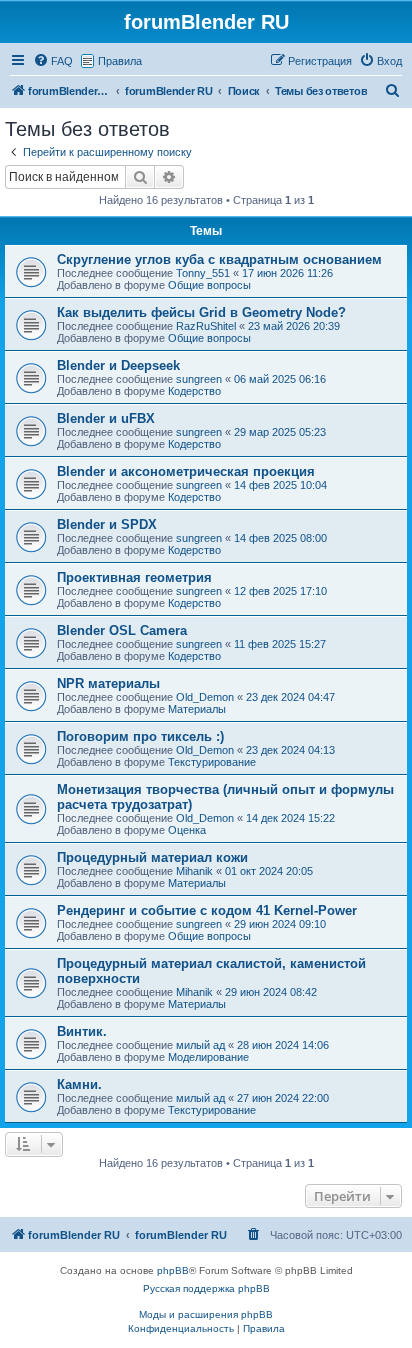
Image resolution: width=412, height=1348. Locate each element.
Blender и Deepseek (118, 365)
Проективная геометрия (134, 577)
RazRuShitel (206, 326)
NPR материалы (108, 683)
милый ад (200, 1045)
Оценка (187, 830)
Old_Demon (205, 697)
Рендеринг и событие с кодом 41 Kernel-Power (207, 910)
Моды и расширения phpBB (206, 1314)
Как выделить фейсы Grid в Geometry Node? (201, 312)
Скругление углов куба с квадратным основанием (219, 259)
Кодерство (194, 391)
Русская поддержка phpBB (206, 1288)
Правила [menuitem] (120, 61)
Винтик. (82, 1031)
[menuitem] (53, 61)
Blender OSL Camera (122, 630)
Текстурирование (212, 762)
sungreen (199, 379)
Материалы (197, 709)
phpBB (173, 1270)
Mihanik (194, 871)
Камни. (79, 1084)
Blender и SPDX (107, 524)
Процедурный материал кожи (152, 857)
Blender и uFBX (106, 418)
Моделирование (208, 1057)
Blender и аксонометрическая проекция (186, 471)
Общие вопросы (209, 285)
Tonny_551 (203, 273)
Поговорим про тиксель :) (140, 736)
